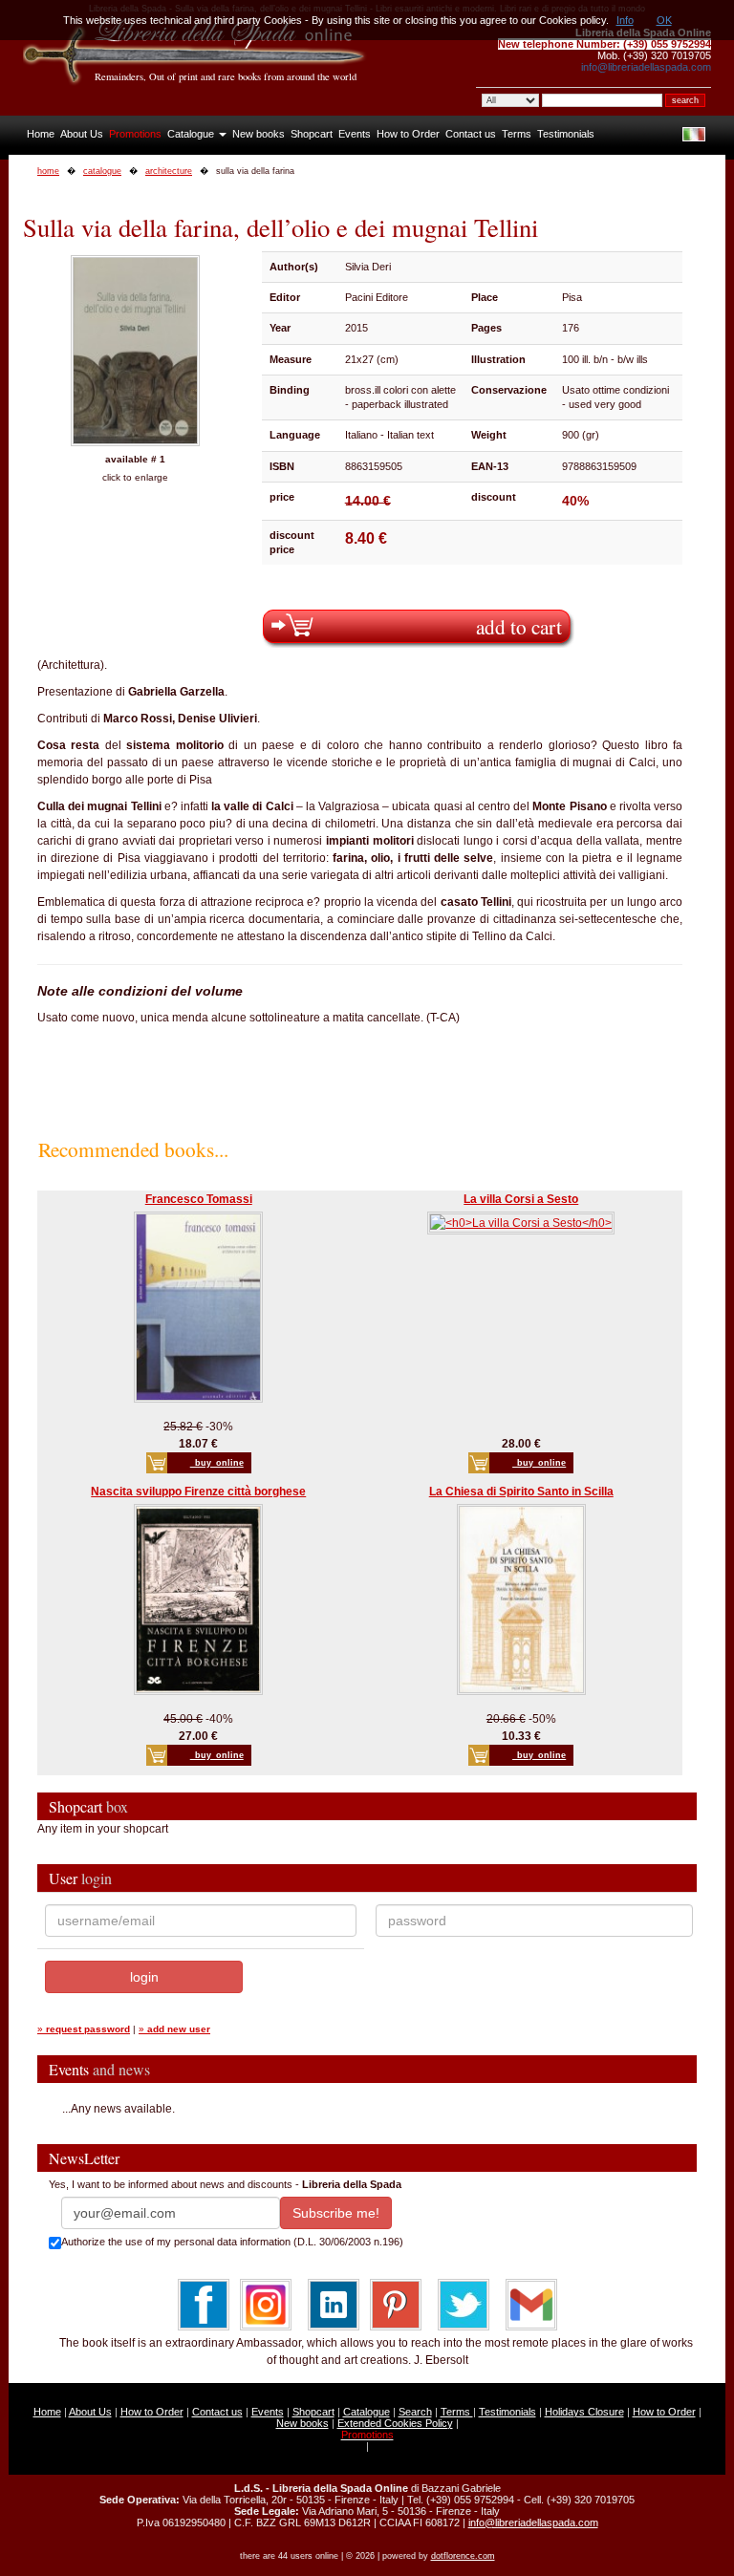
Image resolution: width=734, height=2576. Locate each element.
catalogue (102, 171)
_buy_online (217, 1463)
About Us (82, 134)
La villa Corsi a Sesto (521, 1199)
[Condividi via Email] (531, 2304)
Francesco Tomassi (199, 1199)
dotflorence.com (463, 2556)
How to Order (408, 134)
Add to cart (519, 626)
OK (664, 20)
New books (259, 134)
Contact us (471, 134)
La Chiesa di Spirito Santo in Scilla (521, 1492)
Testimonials (566, 134)
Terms (517, 134)
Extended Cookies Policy (395, 2423)
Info (625, 20)
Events (355, 134)
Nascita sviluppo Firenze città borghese (198, 1492)
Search (415, 2412)
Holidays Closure (584, 2412)
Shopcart (312, 134)
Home (41, 134)
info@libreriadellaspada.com (646, 67)
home (48, 171)
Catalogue (192, 134)
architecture (169, 171)
